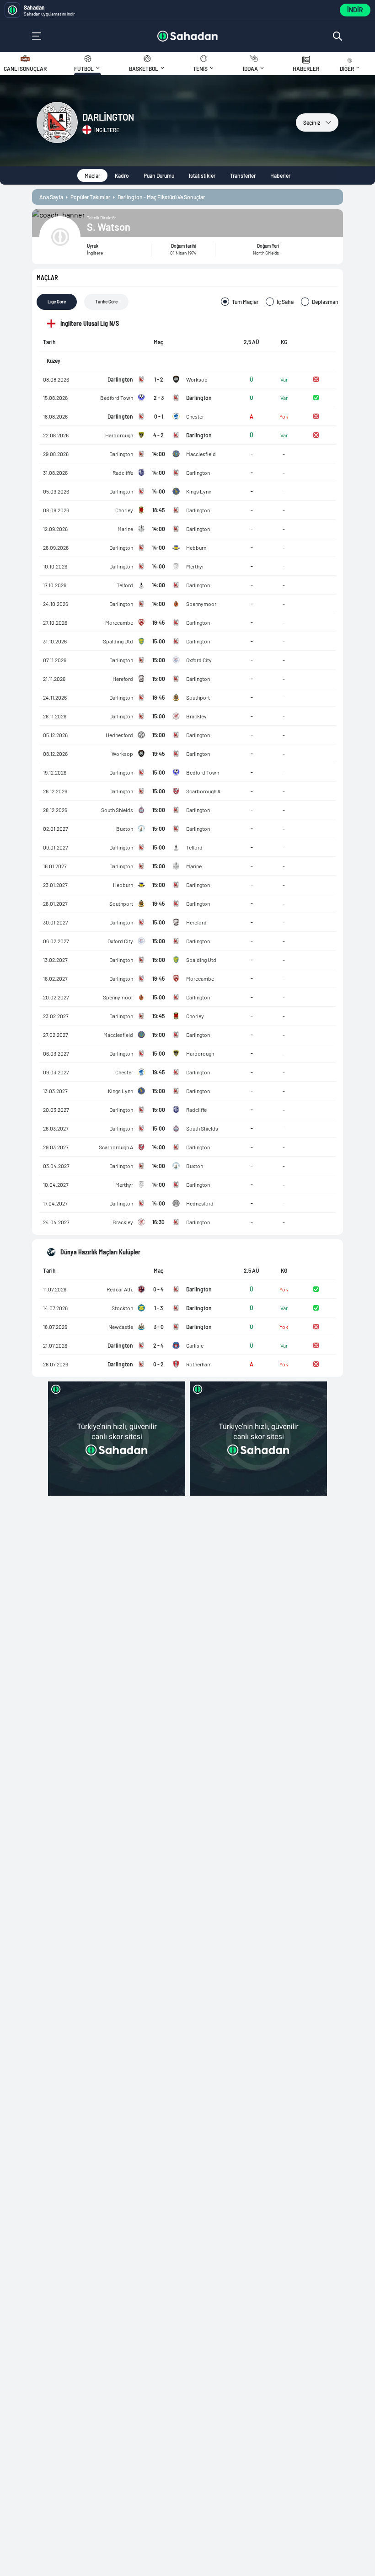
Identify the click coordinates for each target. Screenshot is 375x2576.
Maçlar (92, 175)
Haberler (280, 175)
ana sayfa (51, 197)
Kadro (122, 175)
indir (355, 10)
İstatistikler (202, 175)
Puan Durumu (159, 175)
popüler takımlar (90, 197)
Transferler (243, 175)
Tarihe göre (106, 302)
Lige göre (57, 302)
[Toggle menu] (37, 36)
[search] (337, 36)
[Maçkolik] (188, 36)
